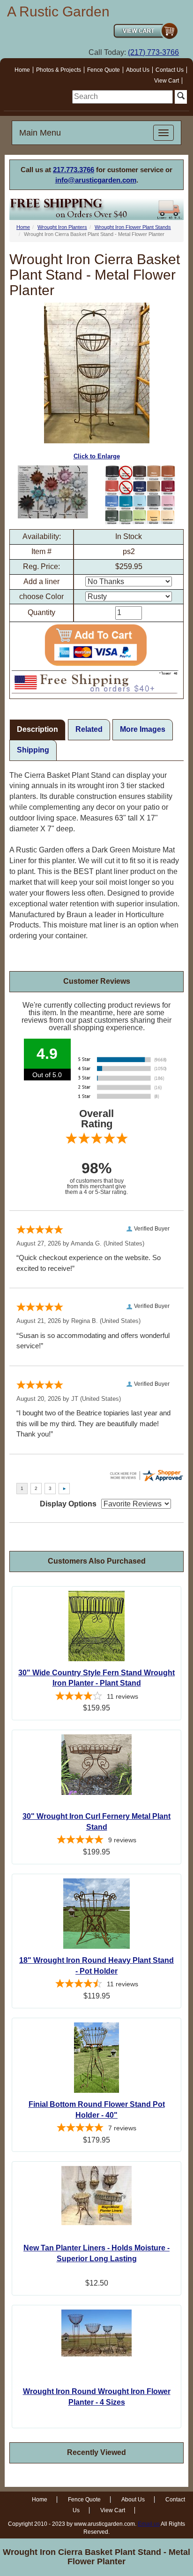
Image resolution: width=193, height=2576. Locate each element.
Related (89, 729)
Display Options (68, 1504)
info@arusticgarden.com (96, 180)
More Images (143, 729)
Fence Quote (104, 70)
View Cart (167, 81)
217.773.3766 (74, 170)
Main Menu (40, 133)
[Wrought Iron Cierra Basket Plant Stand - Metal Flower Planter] (53, 492)
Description (37, 729)
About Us (138, 70)
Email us (149, 2524)
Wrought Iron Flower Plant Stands (133, 227)
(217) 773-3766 (153, 52)
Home (22, 70)
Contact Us (170, 70)
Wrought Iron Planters (62, 227)
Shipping (33, 750)
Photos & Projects (59, 70)
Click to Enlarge (97, 456)
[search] (122, 97)
